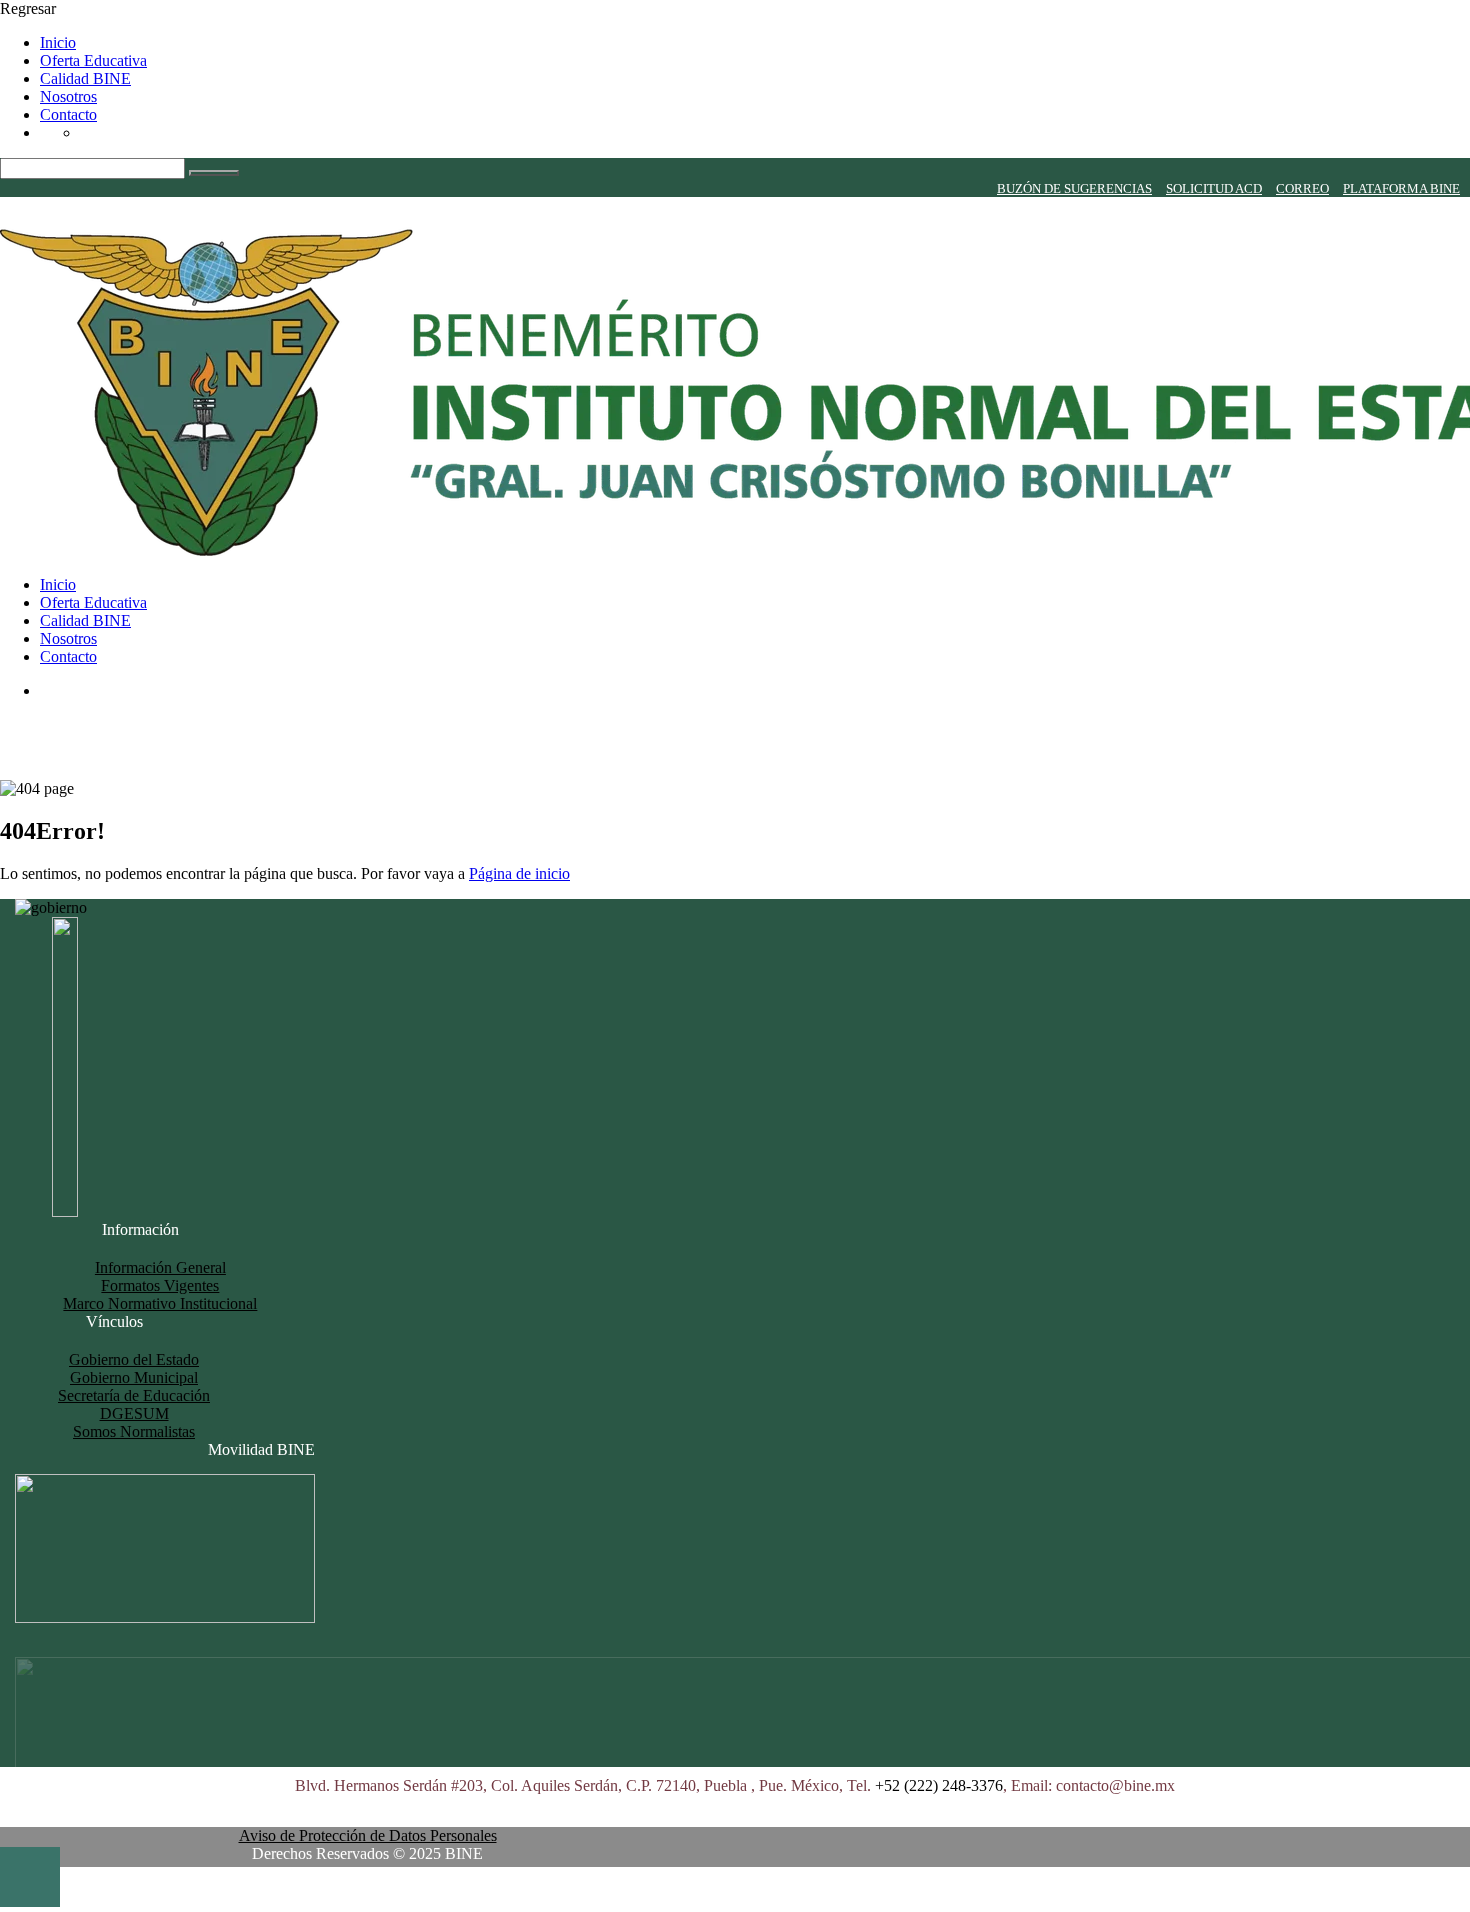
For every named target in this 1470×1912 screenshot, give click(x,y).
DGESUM (134, 1413)
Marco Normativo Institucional (160, 1303)
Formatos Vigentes (160, 1285)
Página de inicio (519, 873)
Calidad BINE (85, 78)
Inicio (58, 42)
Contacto (68, 114)
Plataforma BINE (1401, 188)
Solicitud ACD (1214, 188)
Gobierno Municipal (134, 1377)
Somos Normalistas (134, 1431)
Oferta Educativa (93, 60)
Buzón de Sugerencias (1074, 188)
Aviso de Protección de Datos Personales (368, 1835)
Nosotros (68, 96)
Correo (1302, 188)
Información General (160, 1267)
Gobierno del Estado (134, 1359)
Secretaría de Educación (134, 1395)
